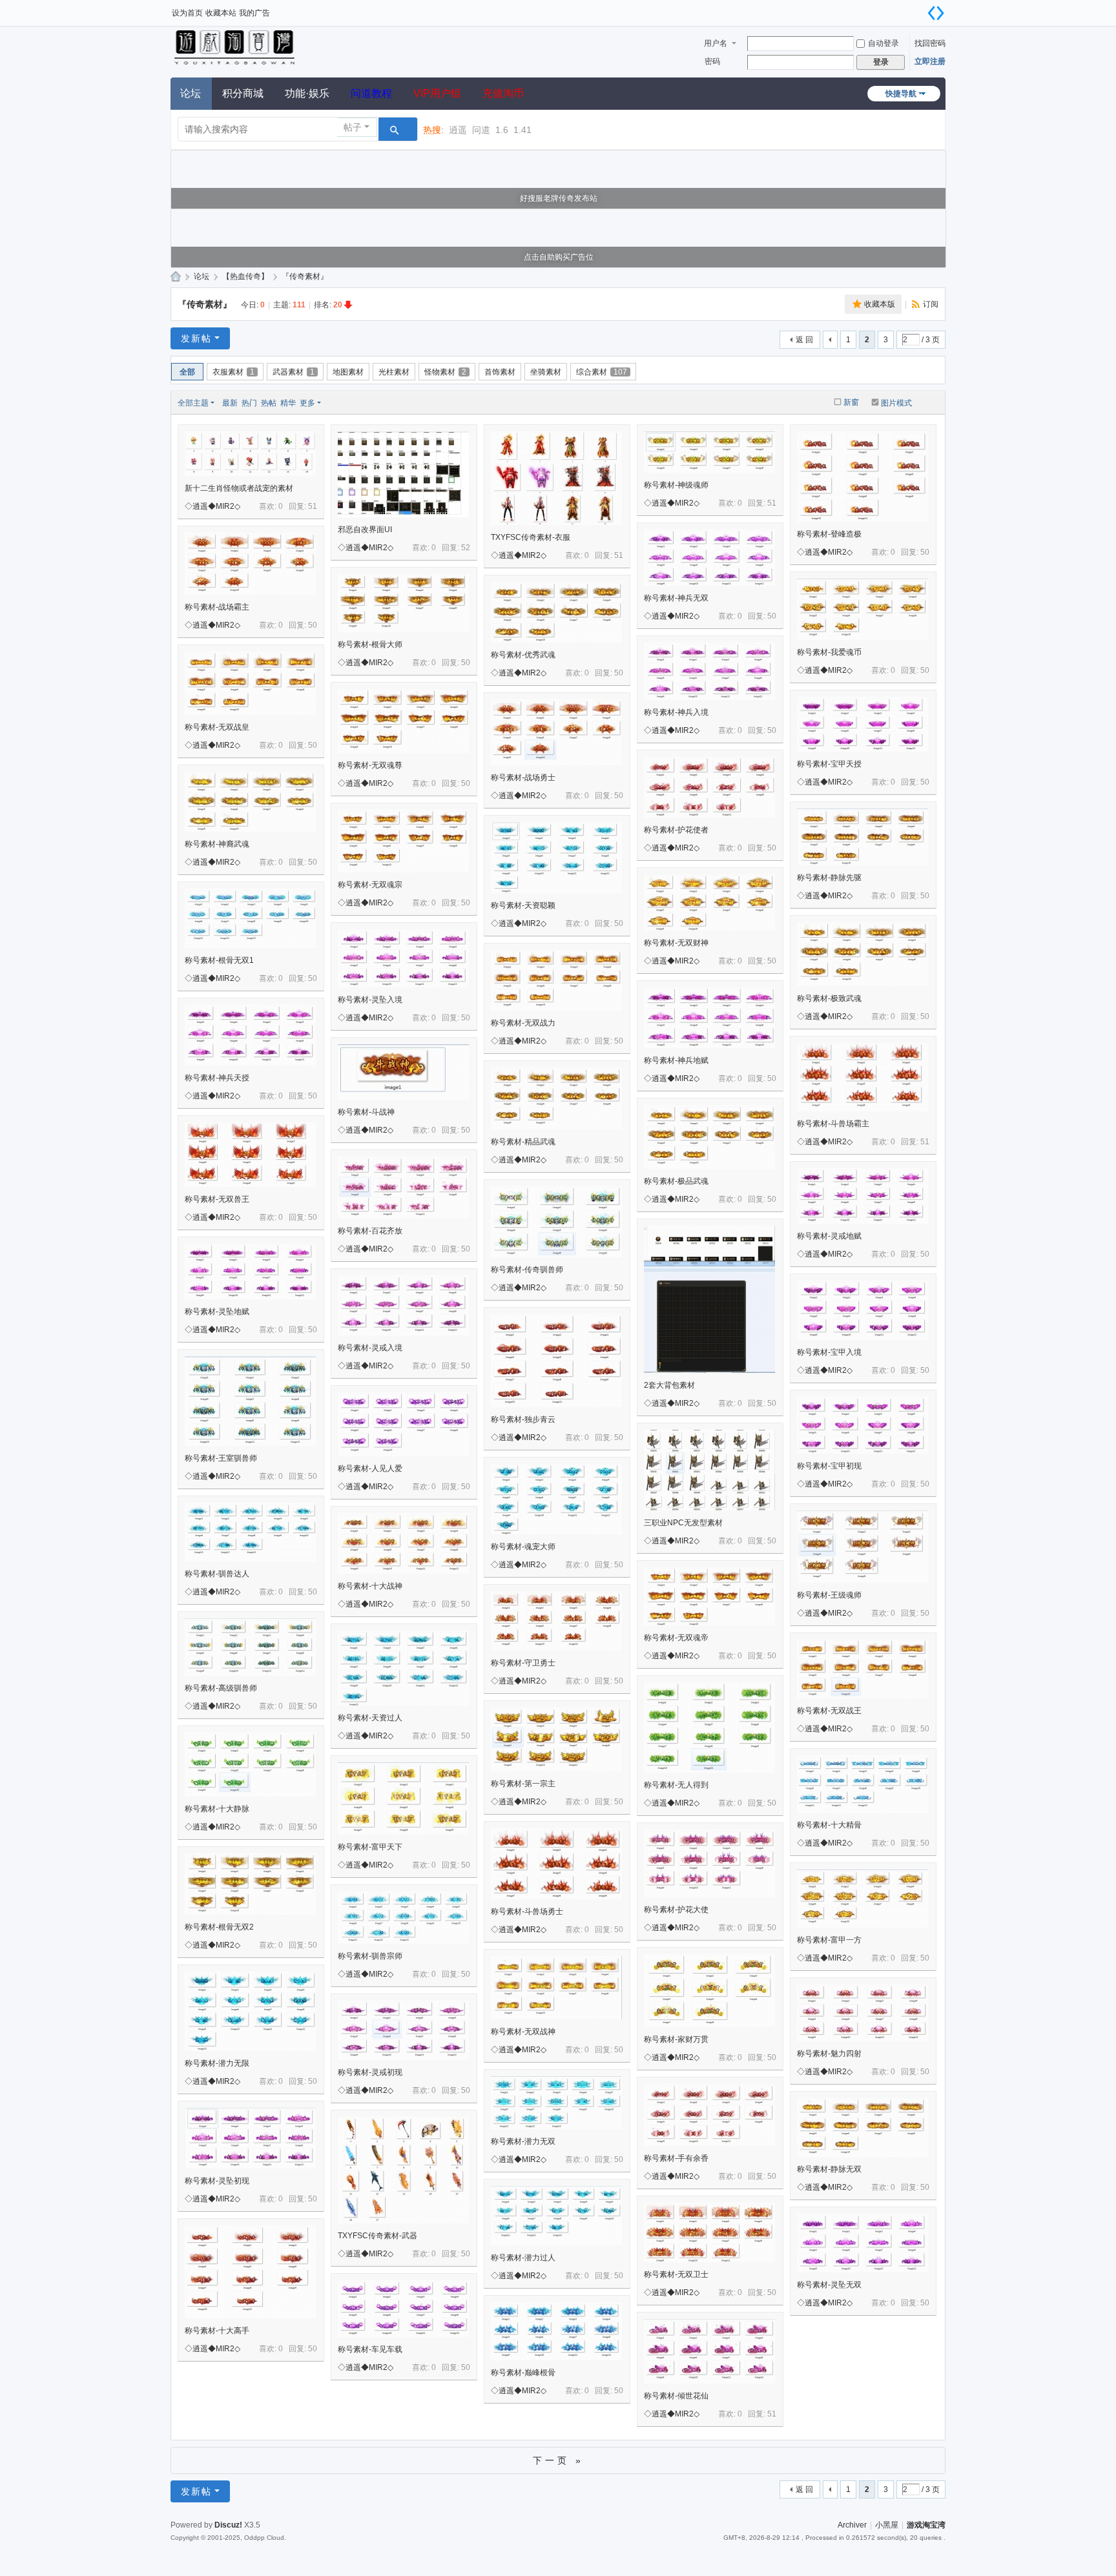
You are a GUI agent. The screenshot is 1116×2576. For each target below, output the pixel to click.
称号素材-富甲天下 (370, 1847)
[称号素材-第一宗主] (556, 1739)
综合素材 (602, 372)
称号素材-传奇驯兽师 (527, 1270)
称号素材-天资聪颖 (523, 905)
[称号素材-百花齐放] (403, 1188)
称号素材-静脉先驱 (829, 878)
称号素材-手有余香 (676, 2158)
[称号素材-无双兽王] (250, 1155)
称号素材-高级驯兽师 (221, 1688)
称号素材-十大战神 (370, 1586)
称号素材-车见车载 (370, 2349)
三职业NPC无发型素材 (683, 1523)
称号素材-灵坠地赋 (217, 1312)
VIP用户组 (437, 93)
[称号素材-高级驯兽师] (250, 1647)
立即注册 (930, 61)
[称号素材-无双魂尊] (403, 721)
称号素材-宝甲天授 (829, 764)
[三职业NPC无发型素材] (709, 1470)
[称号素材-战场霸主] (250, 564)
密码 (712, 61)
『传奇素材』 (305, 276)
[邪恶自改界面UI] (403, 474)
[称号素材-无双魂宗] (403, 841)
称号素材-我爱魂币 (829, 652)
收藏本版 (880, 304)
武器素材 (294, 372)
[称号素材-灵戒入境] (403, 1305)
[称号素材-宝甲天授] (863, 724)
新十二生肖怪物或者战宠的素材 (239, 488)
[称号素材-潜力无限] (250, 2011)
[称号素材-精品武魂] (556, 1098)
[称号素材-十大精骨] (863, 1784)
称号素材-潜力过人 (523, 2258)
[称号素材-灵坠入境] (403, 958)
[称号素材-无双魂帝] (709, 1596)
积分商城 (243, 93)
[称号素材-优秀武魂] (556, 612)
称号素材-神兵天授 (217, 1078)
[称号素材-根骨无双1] (250, 918)
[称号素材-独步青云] (556, 1361)
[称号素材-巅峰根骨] (556, 2331)
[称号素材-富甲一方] (863, 1899)
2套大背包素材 (669, 1385)
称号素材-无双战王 (829, 1711)
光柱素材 (394, 372)
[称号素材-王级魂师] (863, 1547)
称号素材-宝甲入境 (829, 1352)
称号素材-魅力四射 (829, 2054)
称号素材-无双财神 (676, 943)
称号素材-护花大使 (676, 1910)
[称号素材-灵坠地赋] (250, 1272)
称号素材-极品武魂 (676, 1181)
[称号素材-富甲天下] (403, 1798)
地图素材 (348, 372)
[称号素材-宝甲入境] (863, 1310)
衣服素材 (233, 372)
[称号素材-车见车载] (403, 2309)
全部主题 (193, 403)
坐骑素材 (546, 372)
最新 (230, 403)
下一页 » (558, 2460)
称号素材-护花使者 (676, 830)
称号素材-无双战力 (523, 1023)
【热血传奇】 (245, 276)
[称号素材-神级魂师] (709, 452)
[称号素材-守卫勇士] (556, 1621)
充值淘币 (503, 93)
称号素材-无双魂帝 (676, 1638)
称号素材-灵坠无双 (829, 2285)
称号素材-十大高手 (217, 2331)
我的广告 (254, 13)
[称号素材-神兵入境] (709, 671)
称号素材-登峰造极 (829, 534)
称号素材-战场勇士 (523, 778)
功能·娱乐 (307, 93)
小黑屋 (887, 2525)
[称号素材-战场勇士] (556, 732)
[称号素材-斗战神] (403, 1072)
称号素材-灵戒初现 (370, 2072)
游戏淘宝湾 (176, 277)
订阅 (931, 304)
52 (466, 548)
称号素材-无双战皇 (217, 727)
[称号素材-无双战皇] (250, 683)
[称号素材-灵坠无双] (863, 2243)
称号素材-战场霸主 (217, 607)
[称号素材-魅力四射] (863, 2013)
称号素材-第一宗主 (523, 1784)
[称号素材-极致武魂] (863, 954)
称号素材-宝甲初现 (829, 1466)
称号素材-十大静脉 (217, 1809)
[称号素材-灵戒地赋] (863, 1196)
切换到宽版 (936, 13)
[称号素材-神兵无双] (709, 558)
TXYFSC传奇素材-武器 (377, 2236)
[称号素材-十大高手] (250, 2272)
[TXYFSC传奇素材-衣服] (556, 478)
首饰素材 (500, 372)
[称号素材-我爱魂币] (863, 609)
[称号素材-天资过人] (403, 1668)
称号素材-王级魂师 (829, 1595)
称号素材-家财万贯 (676, 2039)
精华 (288, 403)
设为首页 (187, 13)
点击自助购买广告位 (559, 257)
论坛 (191, 93)
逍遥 (458, 130)
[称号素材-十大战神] (403, 1543)
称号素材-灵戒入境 (370, 1348)
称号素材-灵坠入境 (370, 1000)
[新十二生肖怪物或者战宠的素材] (250, 454)
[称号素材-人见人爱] (403, 1424)
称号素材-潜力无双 (523, 2141)
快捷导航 (901, 94)
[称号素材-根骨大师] (403, 603)
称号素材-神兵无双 (676, 598)
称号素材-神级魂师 (676, 485)
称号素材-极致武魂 (829, 998)
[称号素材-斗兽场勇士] (556, 1864)
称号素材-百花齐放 (370, 1231)
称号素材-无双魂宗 (370, 885)
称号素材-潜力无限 (217, 2063)
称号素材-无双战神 (523, 2032)
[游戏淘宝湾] (235, 46)
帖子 (353, 127)
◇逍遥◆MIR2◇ (212, 506)
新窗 (851, 402)
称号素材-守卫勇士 (523, 1663)
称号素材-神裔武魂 (217, 844)
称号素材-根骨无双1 (219, 960)
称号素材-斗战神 (366, 1112)
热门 (249, 403)
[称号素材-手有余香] (709, 2115)
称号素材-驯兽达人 (217, 1574)
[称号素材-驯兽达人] (250, 1532)
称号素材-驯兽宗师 (370, 1956)
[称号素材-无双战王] (863, 1669)
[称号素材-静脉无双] (863, 2128)
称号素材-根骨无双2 (219, 1927)
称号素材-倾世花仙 (676, 2396)
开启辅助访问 (920, 9)
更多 (307, 403)
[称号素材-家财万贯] (709, 1991)
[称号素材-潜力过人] (556, 2216)
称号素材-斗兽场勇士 (527, 1911)
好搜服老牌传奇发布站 (559, 198)
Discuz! (228, 2525)
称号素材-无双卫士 (676, 2274)
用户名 (716, 43)
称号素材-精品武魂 (523, 1142)
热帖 (269, 403)
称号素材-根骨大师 (370, 644)
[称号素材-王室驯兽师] (250, 1401)
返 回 (804, 340)
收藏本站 (221, 13)
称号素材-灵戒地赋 (829, 1236)
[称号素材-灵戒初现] (403, 2030)
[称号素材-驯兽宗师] (403, 1918)
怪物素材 (445, 372)
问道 (481, 130)
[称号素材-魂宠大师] (556, 1499)
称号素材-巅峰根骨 (523, 2373)
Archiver (852, 2525)
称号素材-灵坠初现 (217, 2181)
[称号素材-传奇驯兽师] (556, 1222)
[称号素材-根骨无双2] (250, 1884)
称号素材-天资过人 (370, 1718)
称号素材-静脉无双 (829, 2169)
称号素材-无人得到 (676, 1785)
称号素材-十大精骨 (829, 1825)
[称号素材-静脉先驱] (863, 837)
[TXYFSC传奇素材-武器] (403, 2170)
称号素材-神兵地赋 (676, 1060)
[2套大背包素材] (709, 1299)
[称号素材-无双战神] (556, 1988)
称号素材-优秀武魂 (523, 655)
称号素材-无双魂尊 (370, 765)
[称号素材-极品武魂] (709, 1137)
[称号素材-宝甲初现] (863, 1425)
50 (925, 552)
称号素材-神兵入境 (676, 712)
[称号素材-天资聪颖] (556, 858)
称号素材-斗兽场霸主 (833, 1124)
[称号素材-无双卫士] (709, 2232)
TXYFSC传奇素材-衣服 (531, 537)
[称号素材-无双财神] (709, 902)
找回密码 (930, 43)
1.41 (522, 130)
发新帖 (196, 338)
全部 (187, 372)
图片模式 (896, 403)
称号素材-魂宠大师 (523, 1547)
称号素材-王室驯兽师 (221, 1458)
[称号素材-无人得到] (709, 1727)
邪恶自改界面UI (365, 530)
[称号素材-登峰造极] (863, 477)
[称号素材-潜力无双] (556, 2103)
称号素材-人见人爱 (370, 1468)
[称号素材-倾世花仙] (709, 2351)
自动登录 (883, 43)
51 (313, 506)
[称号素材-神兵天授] (250, 1035)
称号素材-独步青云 (523, 1419)
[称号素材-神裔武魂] (250, 802)
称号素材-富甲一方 (829, 1940)
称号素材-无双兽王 (217, 1199)
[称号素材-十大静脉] (250, 1765)
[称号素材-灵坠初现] (250, 2138)
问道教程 (371, 93)
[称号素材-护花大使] (709, 1863)
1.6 (502, 130)
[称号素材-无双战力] (556, 980)
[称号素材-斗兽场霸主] (863, 1077)
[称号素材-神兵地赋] (709, 1018)
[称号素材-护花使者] (709, 787)
